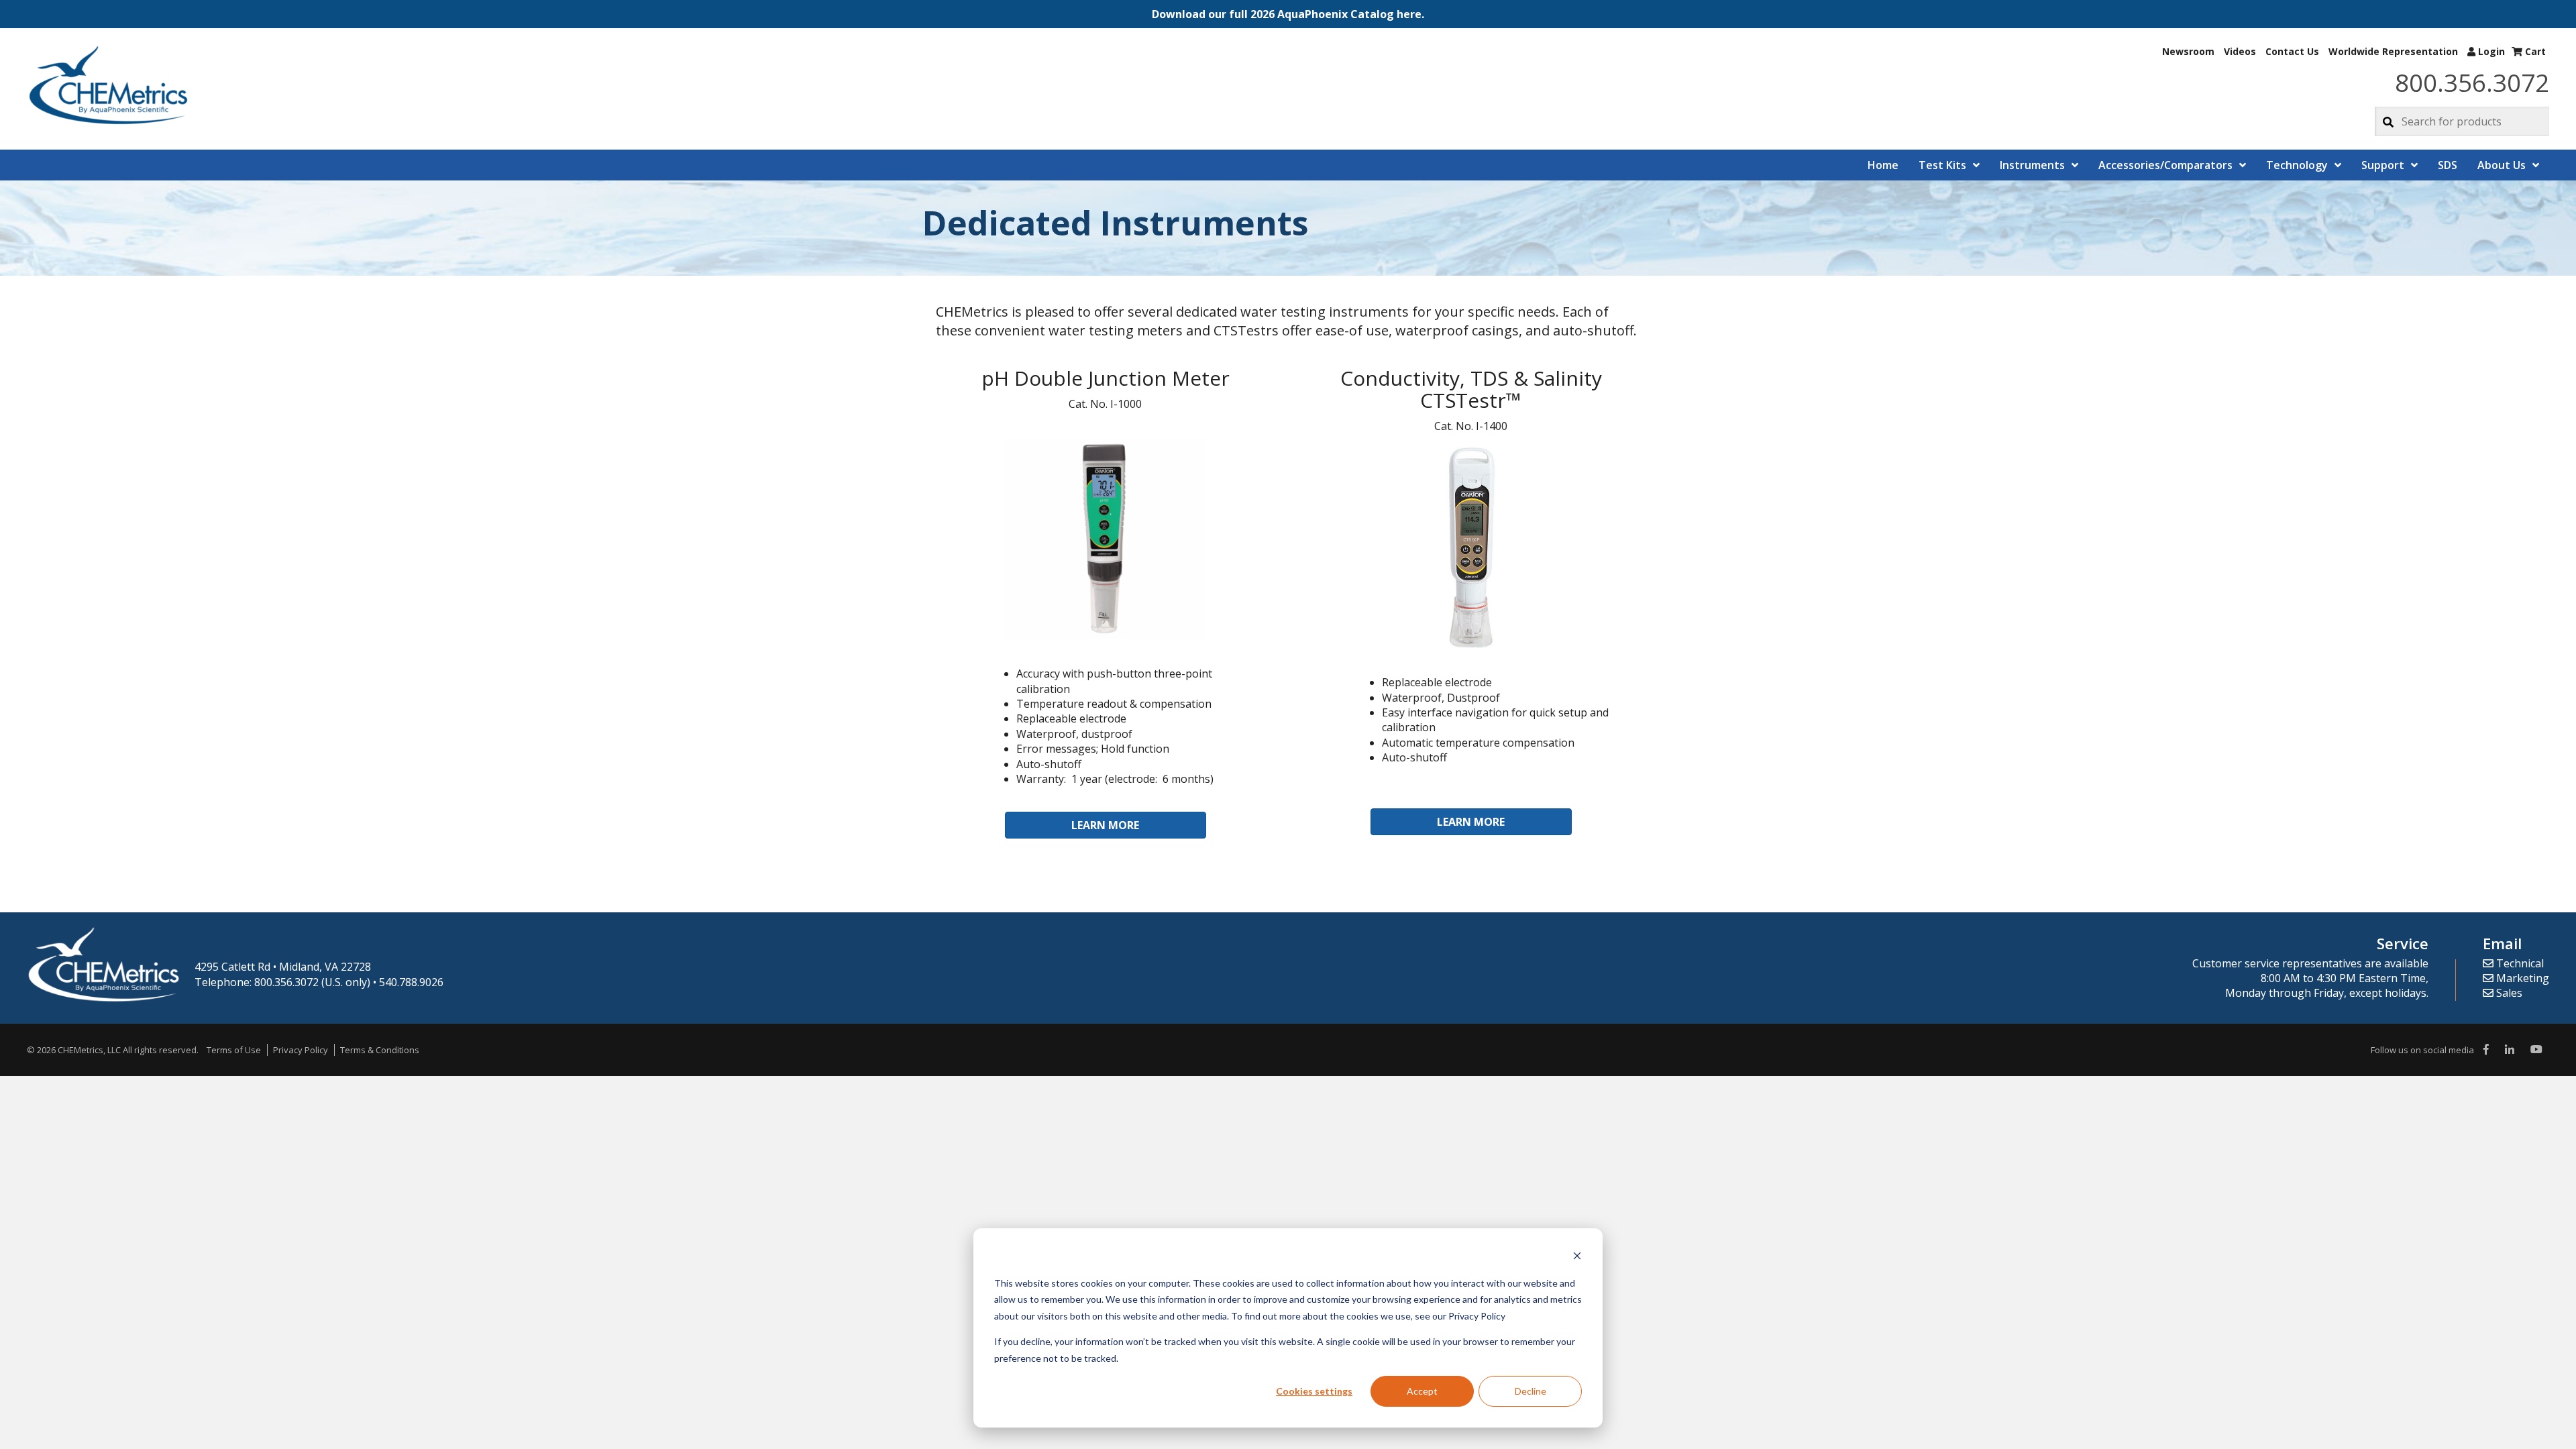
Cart (2534, 51)
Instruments (2032, 165)
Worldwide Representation (2393, 51)
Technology (2297, 165)
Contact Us (2292, 51)
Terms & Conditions (380, 1050)
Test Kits (1942, 165)
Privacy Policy (301, 1050)
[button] (1288, 14)
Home (1883, 165)
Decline (1531, 1391)
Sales (2508, 993)
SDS (2448, 165)
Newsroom (2188, 51)
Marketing (2521, 978)
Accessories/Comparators (2165, 165)
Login (2490, 51)
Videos (2240, 51)
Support (2383, 165)
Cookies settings (1314, 1391)
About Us (2502, 165)
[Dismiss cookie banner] (1577, 1257)
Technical (2519, 963)
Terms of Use (234, 1050)
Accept (1422, 1391)
